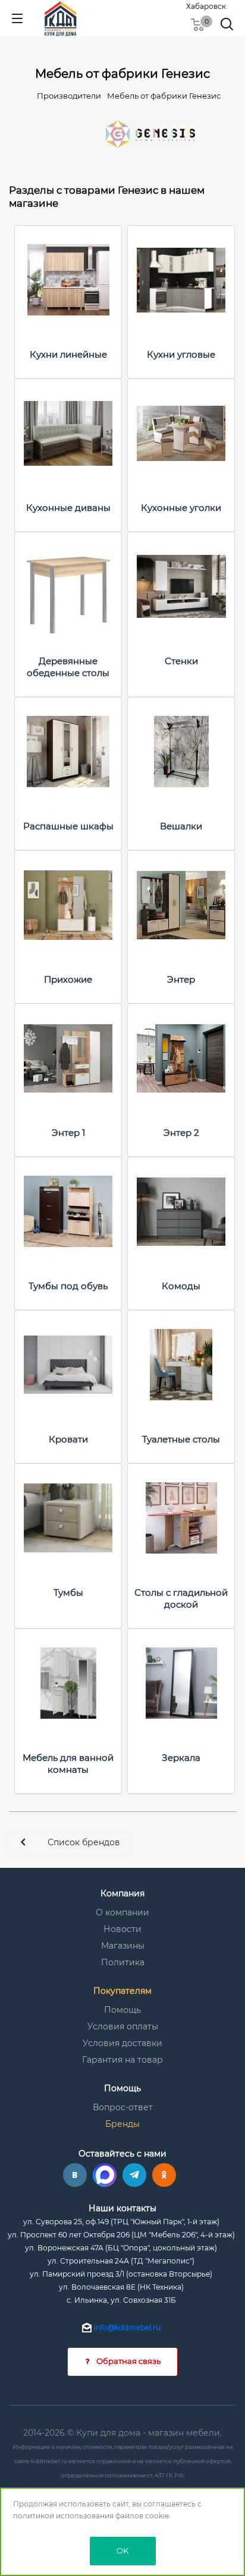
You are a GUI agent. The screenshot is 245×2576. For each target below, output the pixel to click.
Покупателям (122, 1991)
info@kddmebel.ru (127, 2327)
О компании (122, 1912)
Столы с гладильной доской (181, 1598)
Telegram (134, 2175)
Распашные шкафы (68, 826)
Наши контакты (122, 2208)
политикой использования (63, 2516)
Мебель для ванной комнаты (68, 1764)
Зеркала (181, 1758)
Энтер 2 (181, 1133)
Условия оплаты (123, 2026)
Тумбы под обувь (68, 1286)
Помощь (122, 2010)
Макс (105, 2175)
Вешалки (181, 826)
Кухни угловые (181, 354)
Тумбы (68, 1592)
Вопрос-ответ (123, 2107)
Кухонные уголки (181, 508)
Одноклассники (164, 2175)
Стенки (181, 661)
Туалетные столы (181, 1439)
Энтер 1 (68, 1133)
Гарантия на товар (122, 2060)
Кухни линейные (68, 354)
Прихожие (68, 979)
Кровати (68, 1439)
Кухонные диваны (68, 508)
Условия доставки (122, 2043)
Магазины (123, 1946)
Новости (122, 1929)
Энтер (181, 979)
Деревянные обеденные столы (68, 667)
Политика (123, 1962)
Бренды (122, 2124)
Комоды (181, 1286)
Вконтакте (75, 2175)
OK (122, 2550)
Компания (122, 1893)
